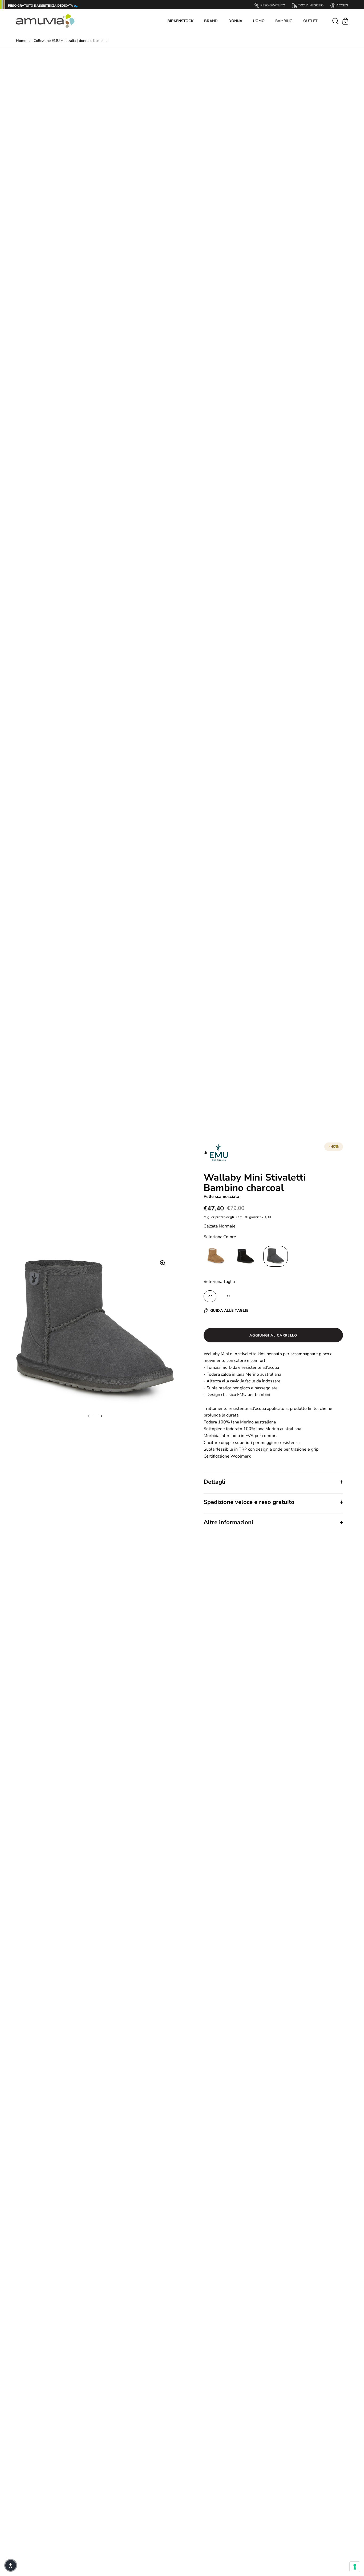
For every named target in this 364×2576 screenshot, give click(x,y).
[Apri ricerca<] (336, 21)
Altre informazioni (228, 1522)
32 (228, 1296)
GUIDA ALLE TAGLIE (229, 1311)
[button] (11, 2565)
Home (21, 41)
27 (210, 1296)
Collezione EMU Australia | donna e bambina (70, 41)
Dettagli (215, 1482)
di (206, 1153)
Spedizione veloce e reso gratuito (249, 1502)
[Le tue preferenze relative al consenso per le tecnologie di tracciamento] (355, 2567)
